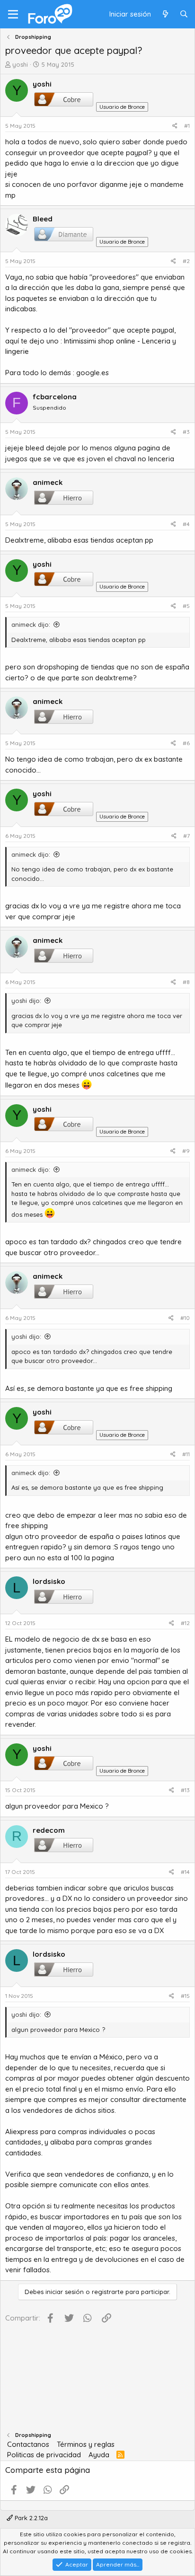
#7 (186, 836)
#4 (186, 524)
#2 (186, 261)
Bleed (43, 219)
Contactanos (28, 2444)
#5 (186, 606)
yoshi (20, 64)
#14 (185, 1872)
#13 (185, 1790)
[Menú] (13, 14)
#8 (186, 982)
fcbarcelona (55, 397)
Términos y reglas (86, 2444)
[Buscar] (184, 14)
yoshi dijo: (26, 1001)
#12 (185, 1623)
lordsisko (49, 1581)
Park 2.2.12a (30, 2518)
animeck (48, 482)
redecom (49, 1830)
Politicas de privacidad (44, 2455)
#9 (186, 1151)
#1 (187, 126)
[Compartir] (175, 126)
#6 (186, 743)
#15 (185, 1996)
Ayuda (99, 2455)
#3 (186, 432)
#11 (186, 1454)
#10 (185, 1318)
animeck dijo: (31, 624)
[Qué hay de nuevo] (165, 14)
